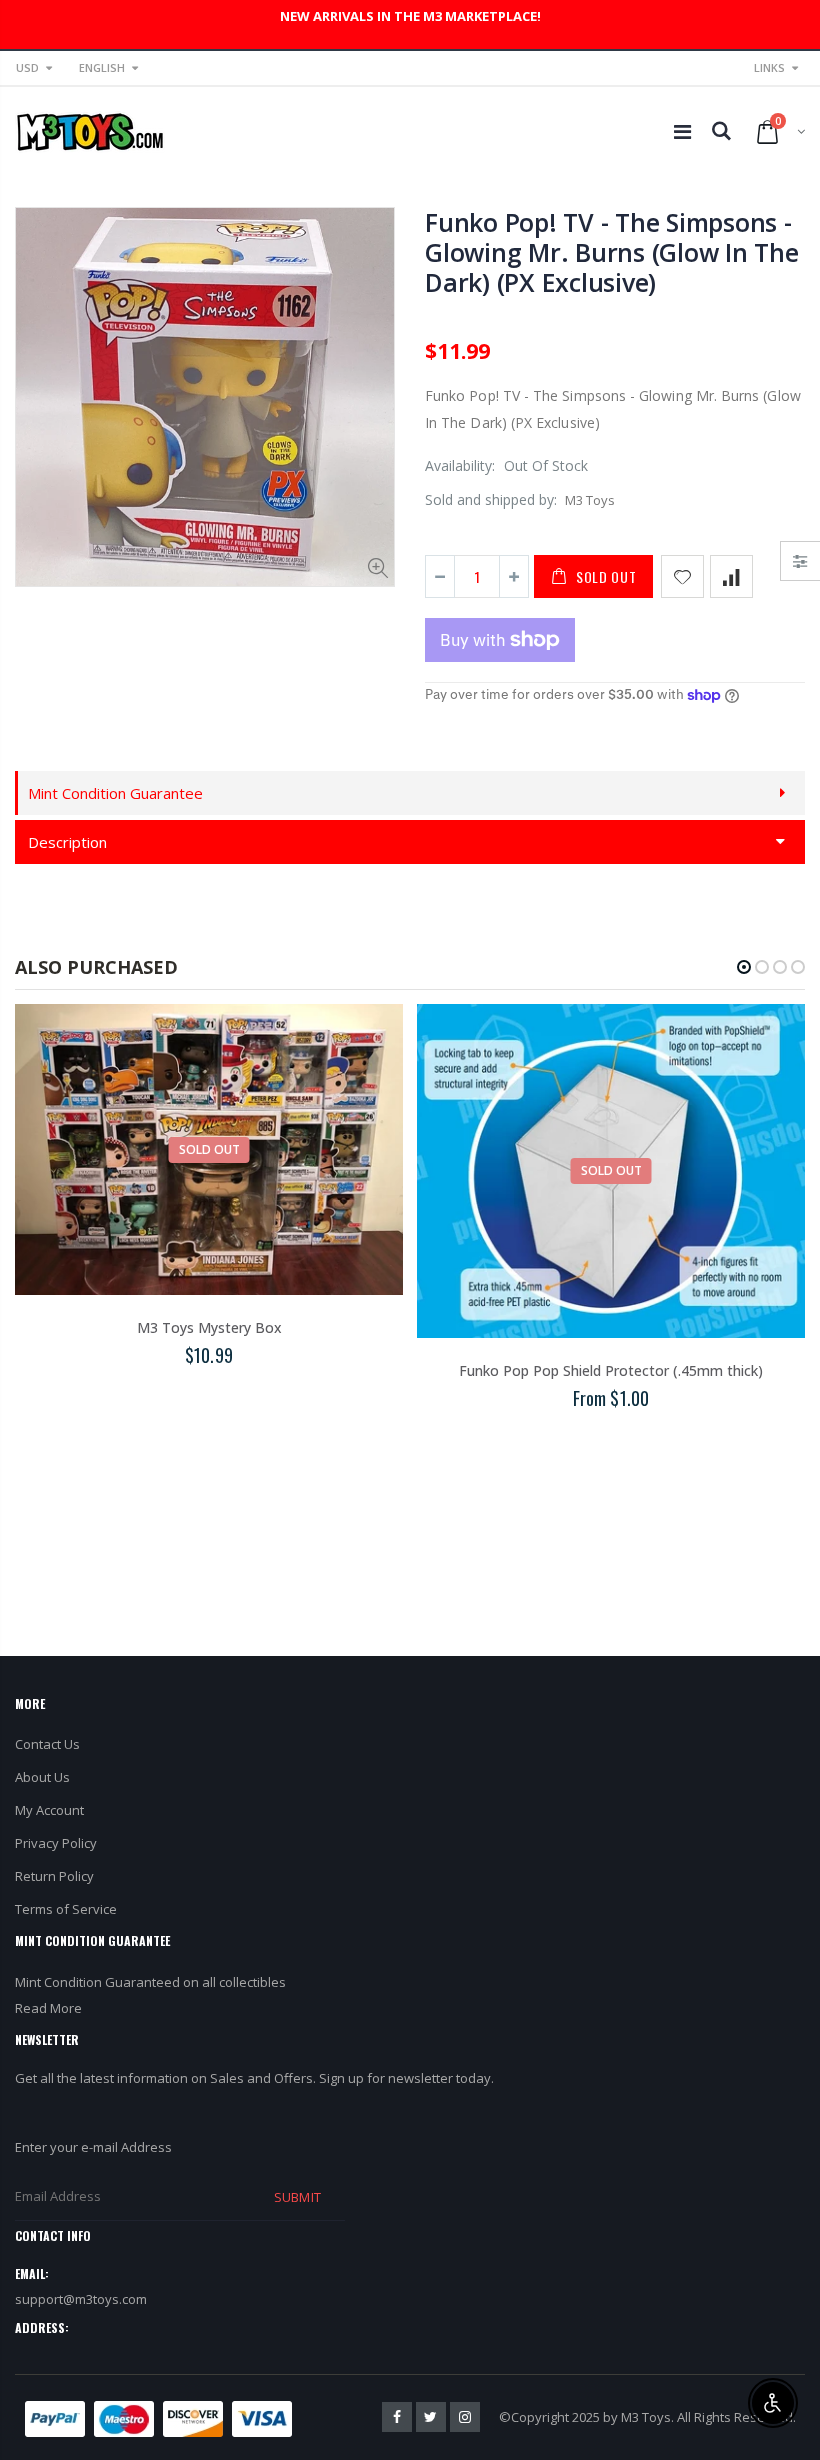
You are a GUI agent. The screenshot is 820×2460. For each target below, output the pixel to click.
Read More (48, 2008)
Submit (297, 2197)
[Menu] (682, 131)
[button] (744, 967)
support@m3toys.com (81, 2299)
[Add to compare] (731, 576)
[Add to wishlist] (682, 576)
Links (769, 67)
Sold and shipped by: (491, 499)
